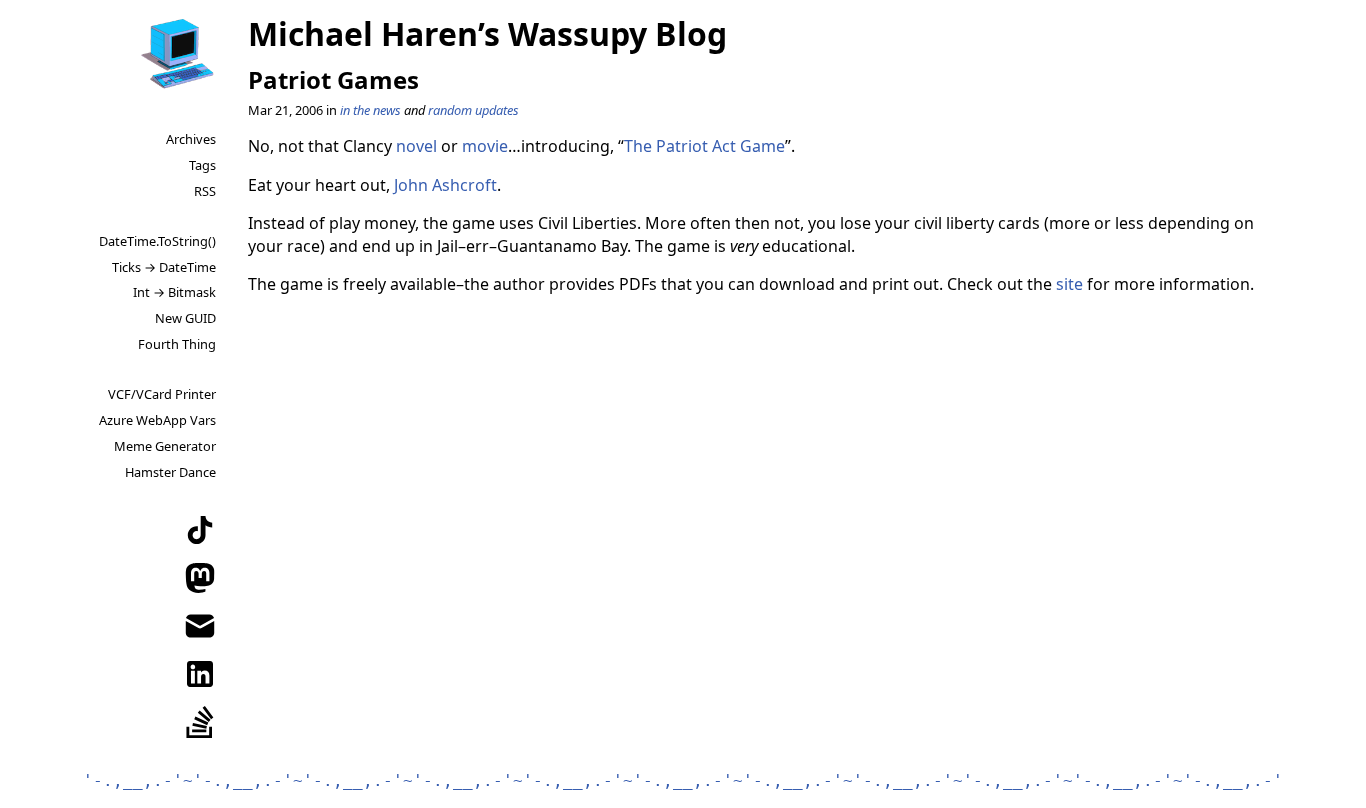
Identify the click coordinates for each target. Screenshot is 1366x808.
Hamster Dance (170, 472)
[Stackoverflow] (200, 722)
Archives (191, 139)
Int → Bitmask (174, 292)
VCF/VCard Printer (162, 394)
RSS (205, 191)
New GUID (185, 318)
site (1069, 284)
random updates (473, 110)
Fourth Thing (177, 344)
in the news (370, 110)
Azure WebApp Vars (157, 420)
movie (485, 146)
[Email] (200, 626)
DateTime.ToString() (157, 241)
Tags (202, 165)
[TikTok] (200, 530)
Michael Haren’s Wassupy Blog (487, 33)
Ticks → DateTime (164, 267)
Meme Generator (165, 446)
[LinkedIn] (200, 674)
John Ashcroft (445, 185)
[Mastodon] (200, 578)
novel (416, 146)
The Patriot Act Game (704, 146)
